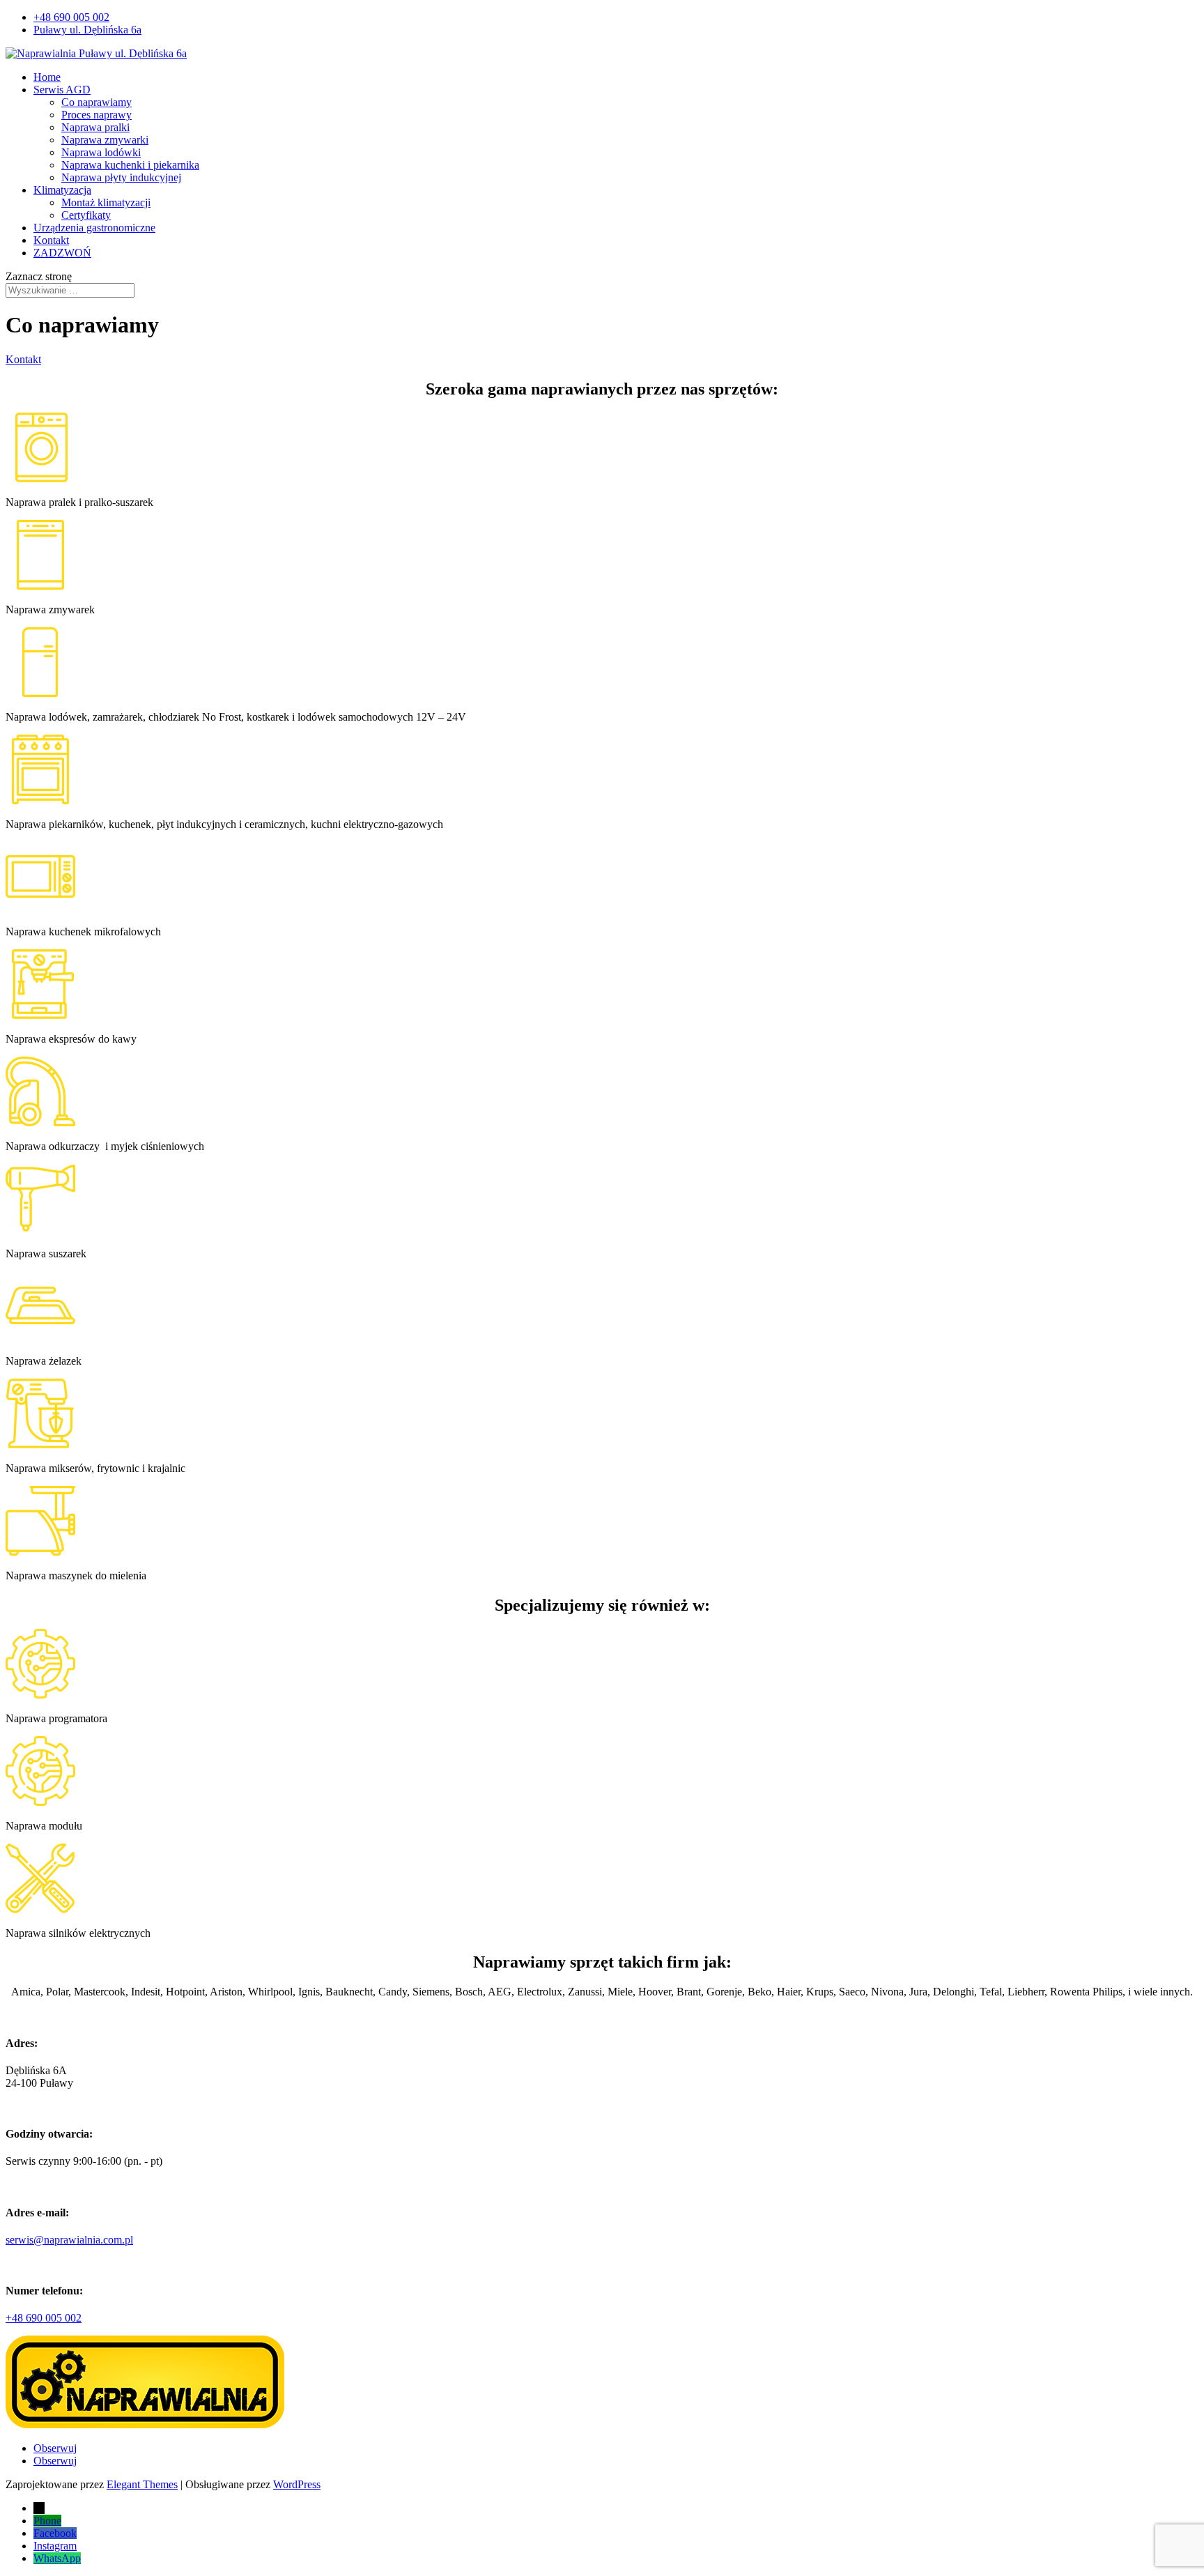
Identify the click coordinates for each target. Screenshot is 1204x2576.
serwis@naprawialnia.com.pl (69, 2240)
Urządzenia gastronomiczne (94, 228)
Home (47, 77)
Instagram (55, 2546)
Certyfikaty (86, 215)
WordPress (297, 2484)
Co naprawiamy (97, 102)
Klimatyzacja (62, 190)
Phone (47, 2521)
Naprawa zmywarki (105, 140)
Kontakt (51, 240)
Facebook (55, 2533)
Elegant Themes (142, 2484)
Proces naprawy (97, 115)
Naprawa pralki (95, 127)
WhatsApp (57, 2558)
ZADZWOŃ (62, 253)
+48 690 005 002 (71, 17)
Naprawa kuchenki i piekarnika (130, 165)
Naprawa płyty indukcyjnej (121, 177)
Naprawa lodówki (101, 152)
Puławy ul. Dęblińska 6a (87, 30)
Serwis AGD (62, 90)
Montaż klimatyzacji (106, 202)
